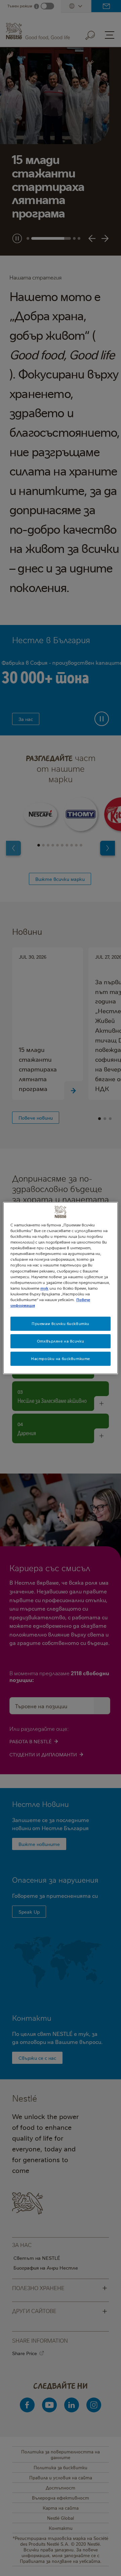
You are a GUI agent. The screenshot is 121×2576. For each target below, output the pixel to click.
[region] (61, 1288)
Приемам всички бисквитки (61, 1324)
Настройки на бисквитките (61, 1359)
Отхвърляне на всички (61, 1341)
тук (44, 1288)
